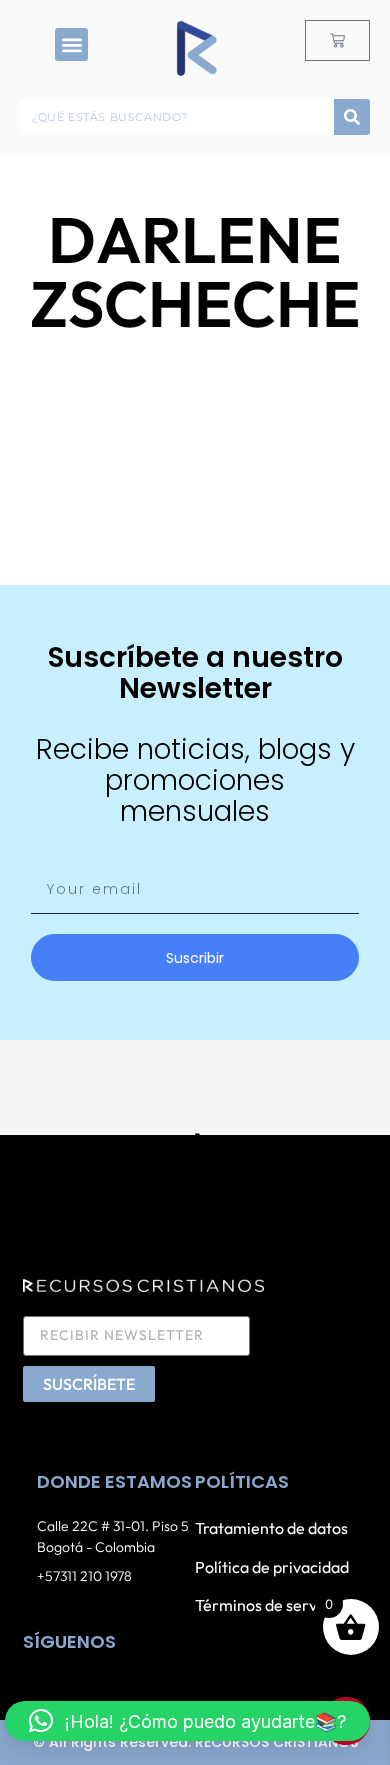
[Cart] (337, 40)
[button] (71, 44)
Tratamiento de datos (271, 1528)
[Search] (352, 117)
